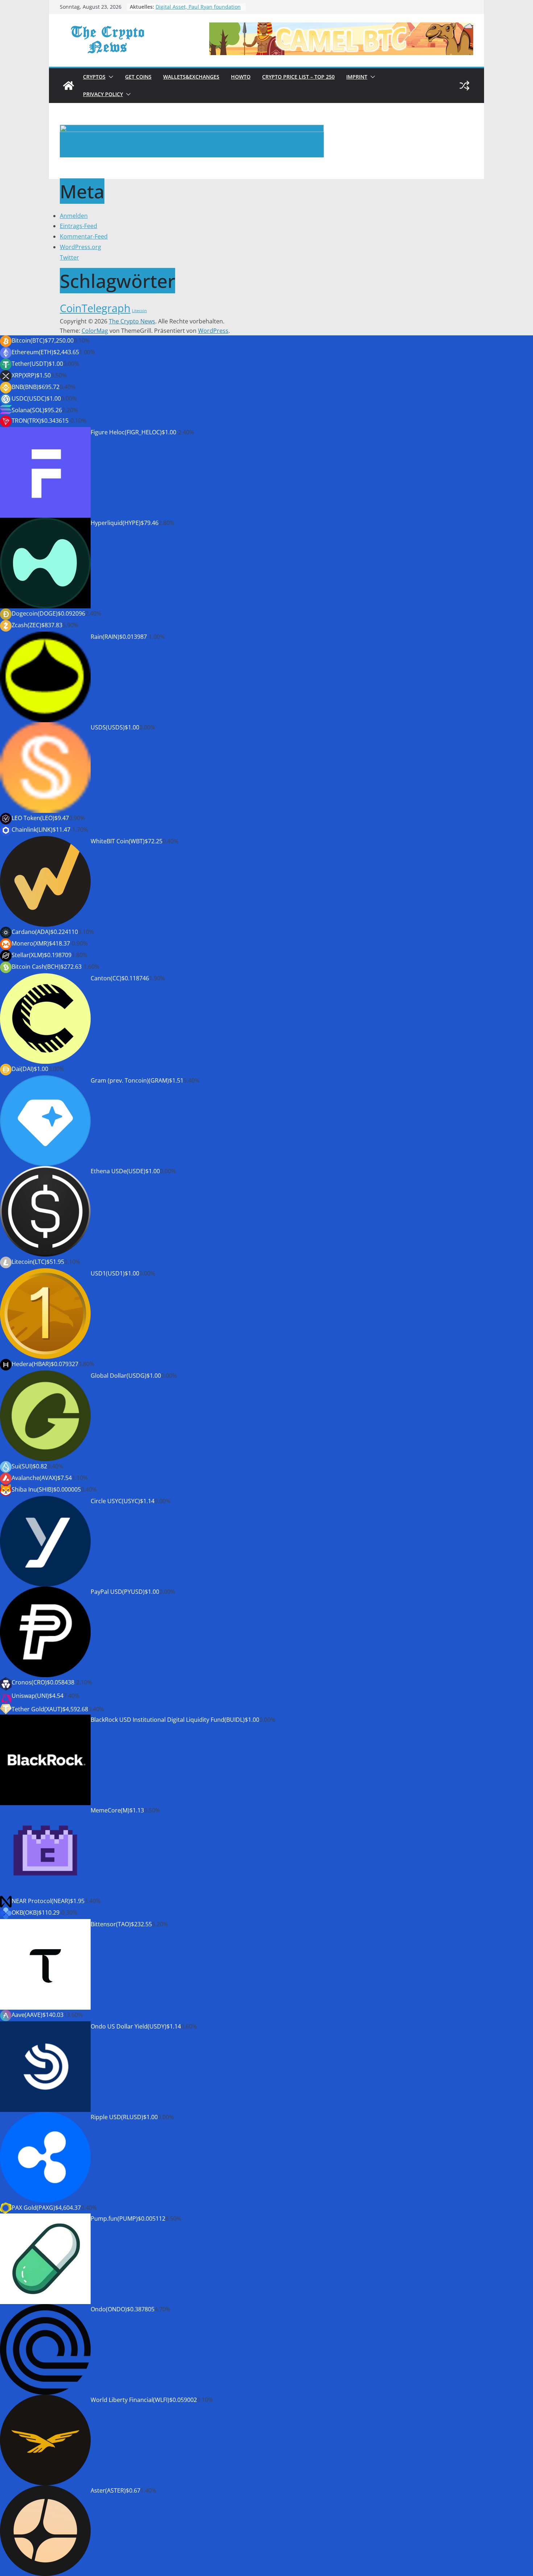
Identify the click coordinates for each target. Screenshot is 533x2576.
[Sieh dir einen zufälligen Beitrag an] (464, 86)
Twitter (69, 257)
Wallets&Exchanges (191, 77)
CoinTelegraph (95, 308)
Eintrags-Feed (78, 226)
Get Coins (138, 77)
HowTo (241, 77)
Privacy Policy (103, 94)
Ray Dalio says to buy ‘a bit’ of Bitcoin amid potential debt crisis (196, 7)
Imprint (357, 77)
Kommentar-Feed (84, 236)
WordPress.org (80, 247)
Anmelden (74, 216)
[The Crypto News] (69, 86)
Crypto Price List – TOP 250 (298, 77)
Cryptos (94, 77)
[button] (110, 77)
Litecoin (139, 311)
